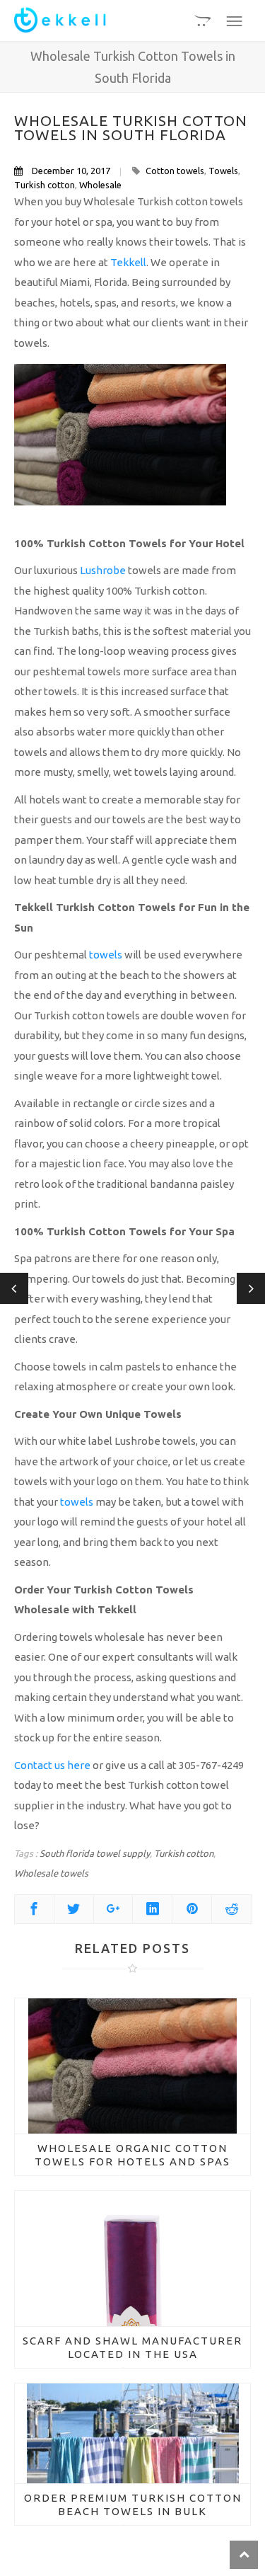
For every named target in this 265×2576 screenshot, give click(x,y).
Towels (223, 171)
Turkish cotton (45, 185)
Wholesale (100, 185)
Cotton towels (175, 171)
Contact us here (52, 1765)
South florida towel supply (95, 1853)
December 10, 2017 (71, 171)
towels (106, 955)
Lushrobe (103, 570)
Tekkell (128, 262)
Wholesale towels (51, 1873)
